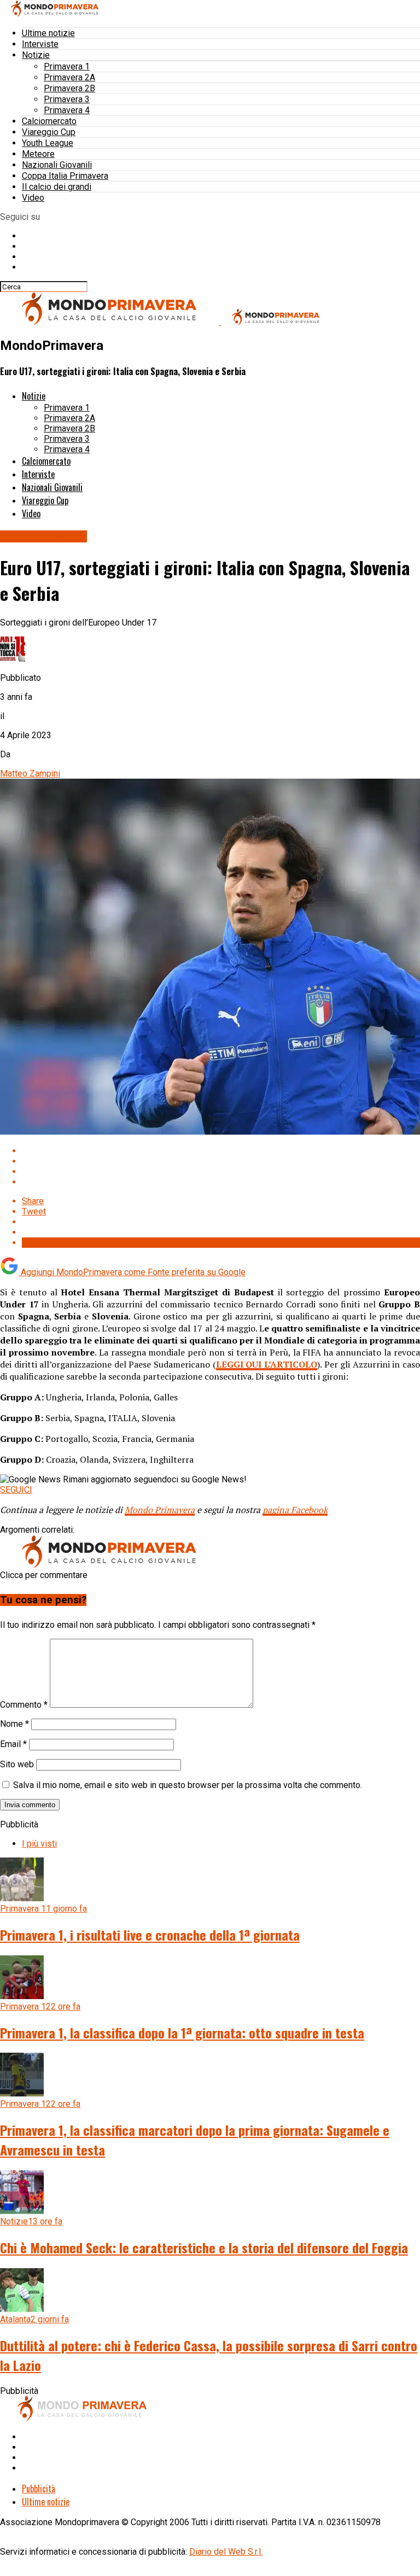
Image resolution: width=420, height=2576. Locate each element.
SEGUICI (16, 1490)
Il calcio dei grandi (57, 187)
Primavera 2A (69, 77)
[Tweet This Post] (221, 1161)
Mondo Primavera (160, 1510)
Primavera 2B (69, 88)
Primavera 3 (67, 99)
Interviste (40, 44)
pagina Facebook (295, 1510)
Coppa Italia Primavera (65, 176)
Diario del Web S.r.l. (226, 2552)
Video (33, 198)
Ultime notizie (48, 33)
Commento (24, 1705)
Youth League (48, 143)
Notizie (36, 55)
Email (13, 1744)
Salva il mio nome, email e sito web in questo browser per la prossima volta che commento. (188, 1785)
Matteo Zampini (30, 773)
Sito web (17, 1764)
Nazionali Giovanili (57, 165)
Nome (14, 1724)
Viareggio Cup (49, 132)
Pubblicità (39, 2489)
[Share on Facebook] (221, 1151)
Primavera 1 (67, 66)
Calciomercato (49, 121)
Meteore (38, 154)
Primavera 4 (67, 110)
